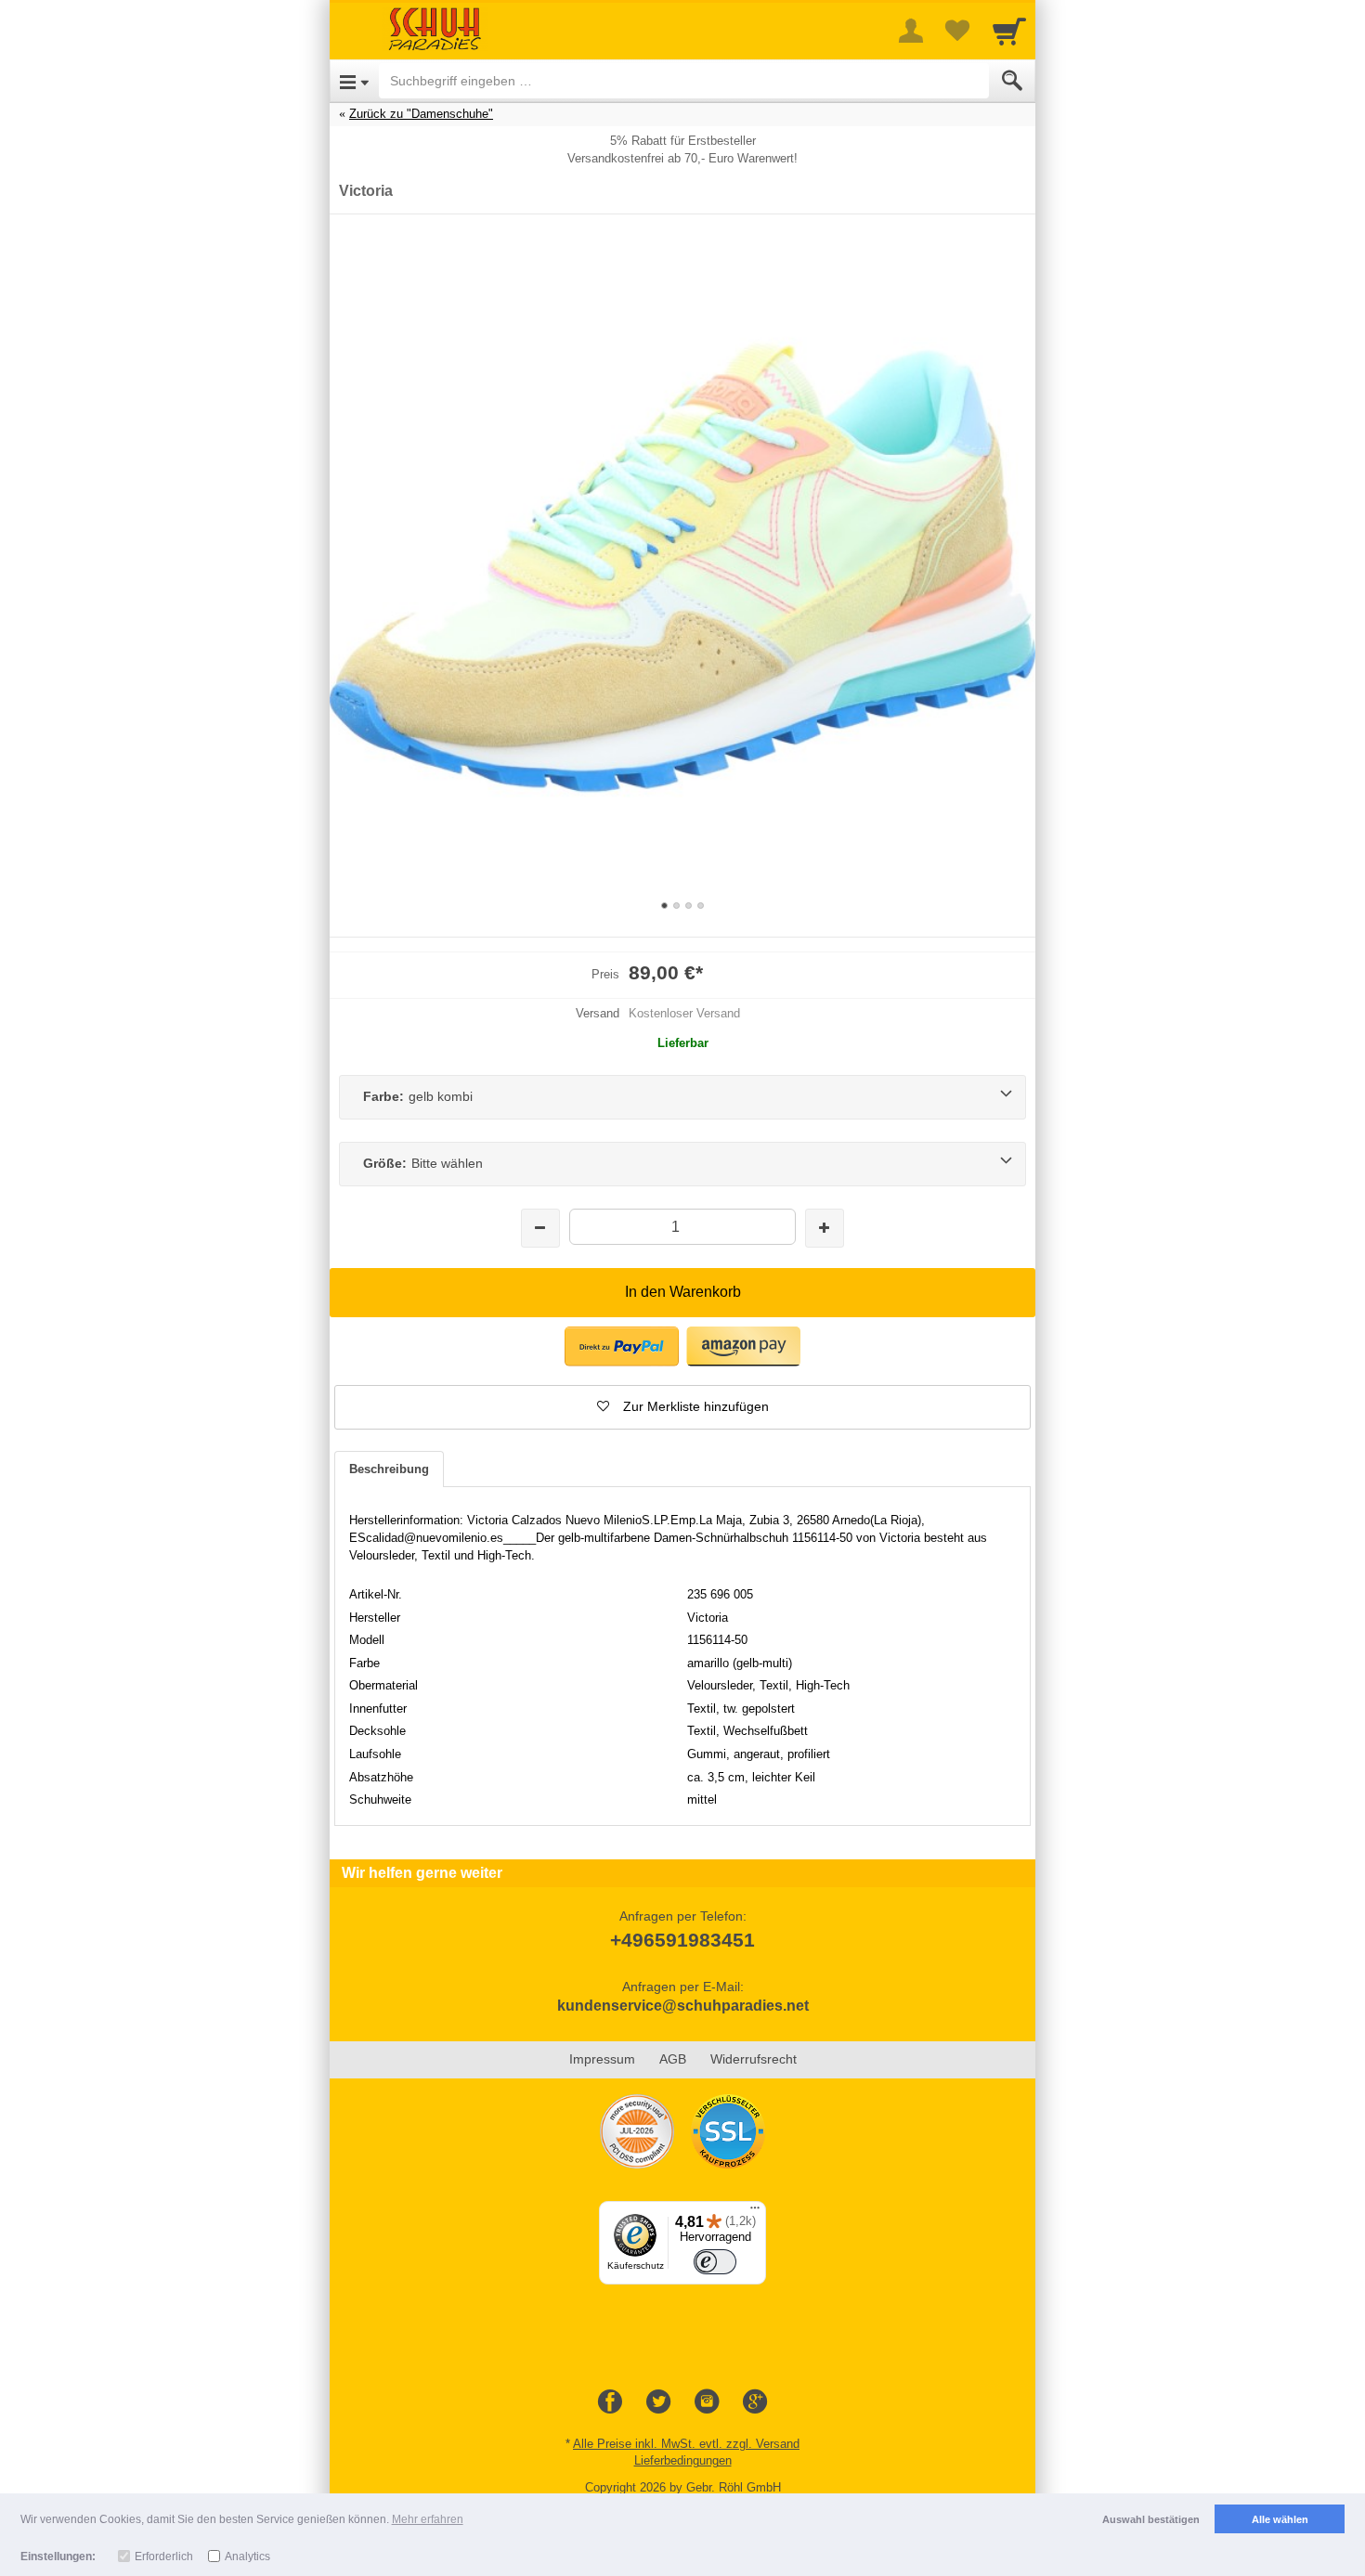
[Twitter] (658, 2402)
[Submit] (1012, 81)
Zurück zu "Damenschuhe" (421, 114)
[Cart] (1009, 31)
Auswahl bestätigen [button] (1151, 2519)
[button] (682, 1407)
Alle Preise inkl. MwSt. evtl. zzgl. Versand (686, 2444)
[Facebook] (610, 2402)
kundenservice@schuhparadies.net (683, 2006)
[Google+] (755, 2402)
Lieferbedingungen (683, 2460)
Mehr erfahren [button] (428, 2519)
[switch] (715, 2262)
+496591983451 (682, 1940)
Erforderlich (164, 2557)
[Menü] (755, 2212)
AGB (673, 2059)
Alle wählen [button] (1280, 2519)
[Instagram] (707, 2402)
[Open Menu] (354, 81)
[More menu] (911, 31)
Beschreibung (389, 1469)
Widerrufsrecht (754, 2059)
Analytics (247, 2557)
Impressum (602, 2059)
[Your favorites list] (957, 31)
